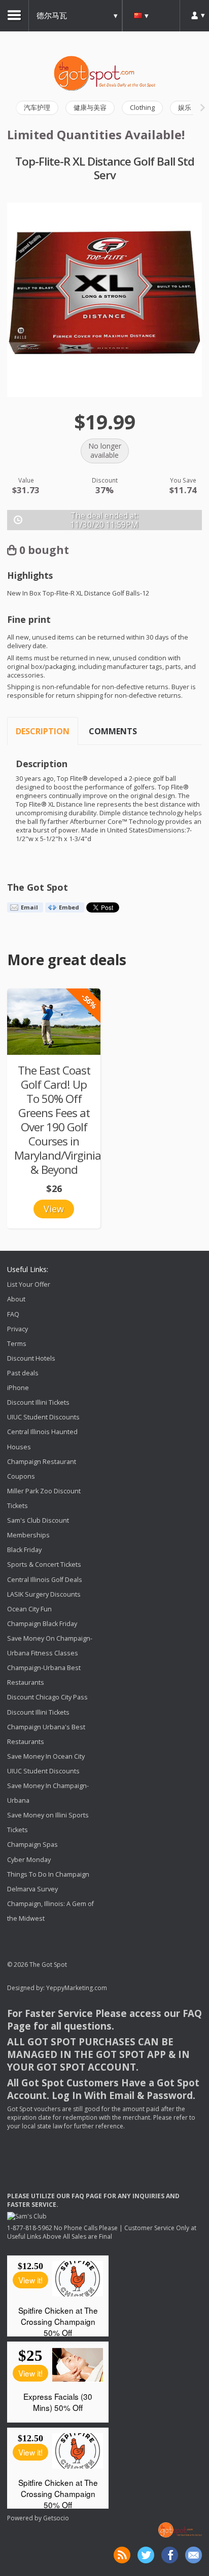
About (16, 1300)
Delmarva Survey (32, 1889)
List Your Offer (29, 1284)
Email (29, 907)
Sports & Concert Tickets (44, 1565)
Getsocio (56, 2518)
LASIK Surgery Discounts (44, 1594)
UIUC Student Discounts (43, 1417)
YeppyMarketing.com (77, 1988)
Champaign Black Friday (42, 1624)
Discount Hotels (31, 1358)
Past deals (23, 1373)
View (54, 1209)
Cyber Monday (29, 1860)
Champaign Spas (32, 1845)
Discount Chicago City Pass (47, 1698)
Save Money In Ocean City (46, 1756)
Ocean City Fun (29, 1609)
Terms (17, 1344)
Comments (113, 731)
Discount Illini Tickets (38, 1402)
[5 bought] (54, 1022)
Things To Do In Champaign (48, 1874)
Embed (69, 907)
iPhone (18, 1388)
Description (43, 731)
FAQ (13, 1314)
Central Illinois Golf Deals (45, 1580)
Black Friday (24, 1550)
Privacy (18, 1329)
